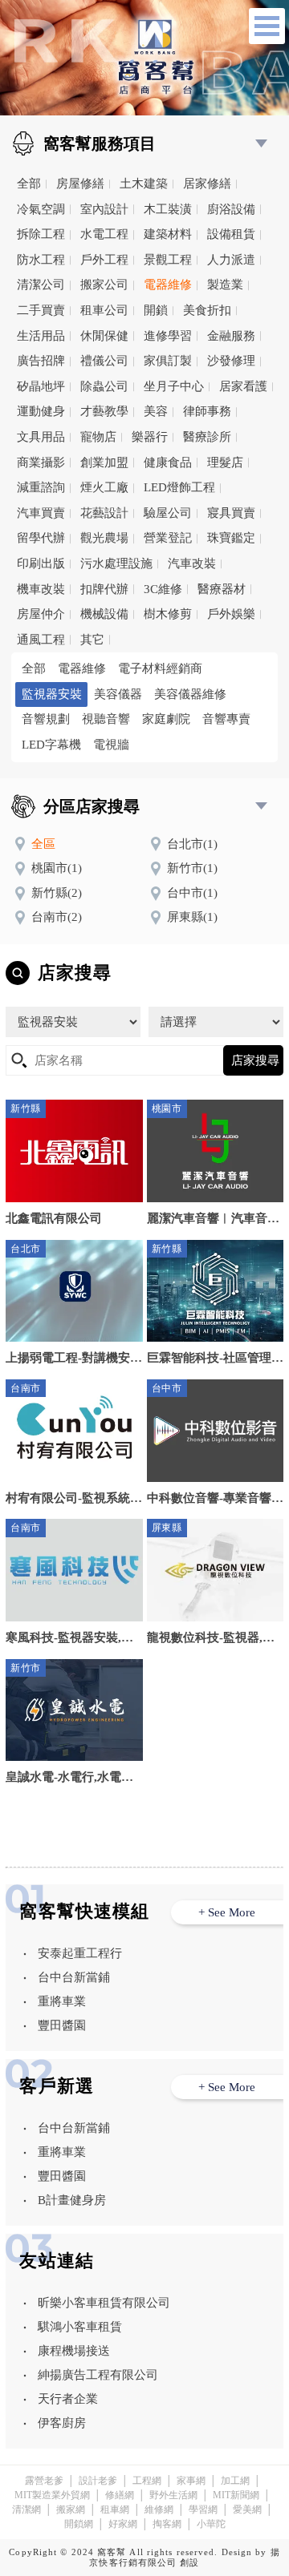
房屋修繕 (80, 184)
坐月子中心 (174, 386)
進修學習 (168, 336)
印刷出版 (41, 563)
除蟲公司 (104, 386)
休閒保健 (104, 336)
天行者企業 (68, 2399)
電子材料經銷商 (160, 668)
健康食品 (168, 462)
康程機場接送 (74, 2351)
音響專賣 (226, 719)
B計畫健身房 (72, 2200)
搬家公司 (104, 285)
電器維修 (168, 285)
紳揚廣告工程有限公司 (98, 2375)
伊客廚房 (62, 2423)
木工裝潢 (168, 209)
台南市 (57, 917)
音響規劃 (46, 719)
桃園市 (57, 868)
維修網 (159, 2509)
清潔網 (26, 2509)
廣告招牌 (41, 361)
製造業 (225, 285)
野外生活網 (173, 2495)
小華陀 (211, 2524)
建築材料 (168, 234)
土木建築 (144, 184)
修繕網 (120, 2495)
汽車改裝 (192, 563)
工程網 (147, 2481)
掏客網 (167, 2524)
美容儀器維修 (190, 694)
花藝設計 (104, 513)
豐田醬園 (62, 2025)
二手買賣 (41, 310)
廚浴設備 (231, 209)
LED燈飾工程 (179, 487)
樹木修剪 (168, 614)
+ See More (227, 1912)
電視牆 (111, 745)
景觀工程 (168, 260)
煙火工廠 (104, 487)
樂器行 (150, 437)
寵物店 (98, 437)
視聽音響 (106, 719)
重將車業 (62, 2001)
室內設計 (104, 209)
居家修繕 (207, 184)
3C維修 (163, 589)
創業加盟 (104, 462)
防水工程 (41, 260)
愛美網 (247, 2509)
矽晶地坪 (41, 386)
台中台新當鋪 (74, 1977)
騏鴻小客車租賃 (80, 2327)
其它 (92, 640)
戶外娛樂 (231, 614)
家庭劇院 (166, 719)
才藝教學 (104, 411)
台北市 (192, 844)
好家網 (123, 2524)
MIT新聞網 (236, 2495)
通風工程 (41, 640)
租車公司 (104, 310)
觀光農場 (104, 538)
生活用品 (41, 336)
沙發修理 (231, 361)
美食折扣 (207, 310)
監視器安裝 (52, 694)
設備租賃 (231, 234)
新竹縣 (57, 893)
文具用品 (41, 437)
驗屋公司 (168, 513)
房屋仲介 (41, 614)
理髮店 (225, 462)
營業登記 (168, 538)
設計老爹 (98, 2481)
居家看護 (243, 386)
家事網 (191, 2481)
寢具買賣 (231, 513)
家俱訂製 (168, 361)
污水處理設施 (116, 563)
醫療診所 (207, 437)
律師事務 (207, 411)
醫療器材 (222, 589)
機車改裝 (41, 589)
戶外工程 (104, 260)
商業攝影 (41, 462)
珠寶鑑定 (231, 538)
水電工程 (104, 234)
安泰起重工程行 (80, 1953)
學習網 (203, 2509)
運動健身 (41, 411)
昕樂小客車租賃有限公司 (104, 2303)
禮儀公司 (104, 361)
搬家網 (71, 2509)
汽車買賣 (41, 513)
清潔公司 (41, 285)
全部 (29, 184)
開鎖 (156, 310)
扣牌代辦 (104, 589)
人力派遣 (231, 260)
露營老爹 (44, 2481)
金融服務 (231, 336)
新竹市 (192, 868)
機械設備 (104, 614)
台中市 (192, 893)
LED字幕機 (51, 745)
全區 (43, 844)
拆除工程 (41, 234)
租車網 (115, 2509)
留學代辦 (41, 538)
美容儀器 (118, 694)
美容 (156, 411)
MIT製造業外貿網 (52, 2495)
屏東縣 (192, 917)
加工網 (235, 2481)
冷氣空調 (41, 209)
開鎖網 (79, 2524)
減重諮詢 (41, 487)
